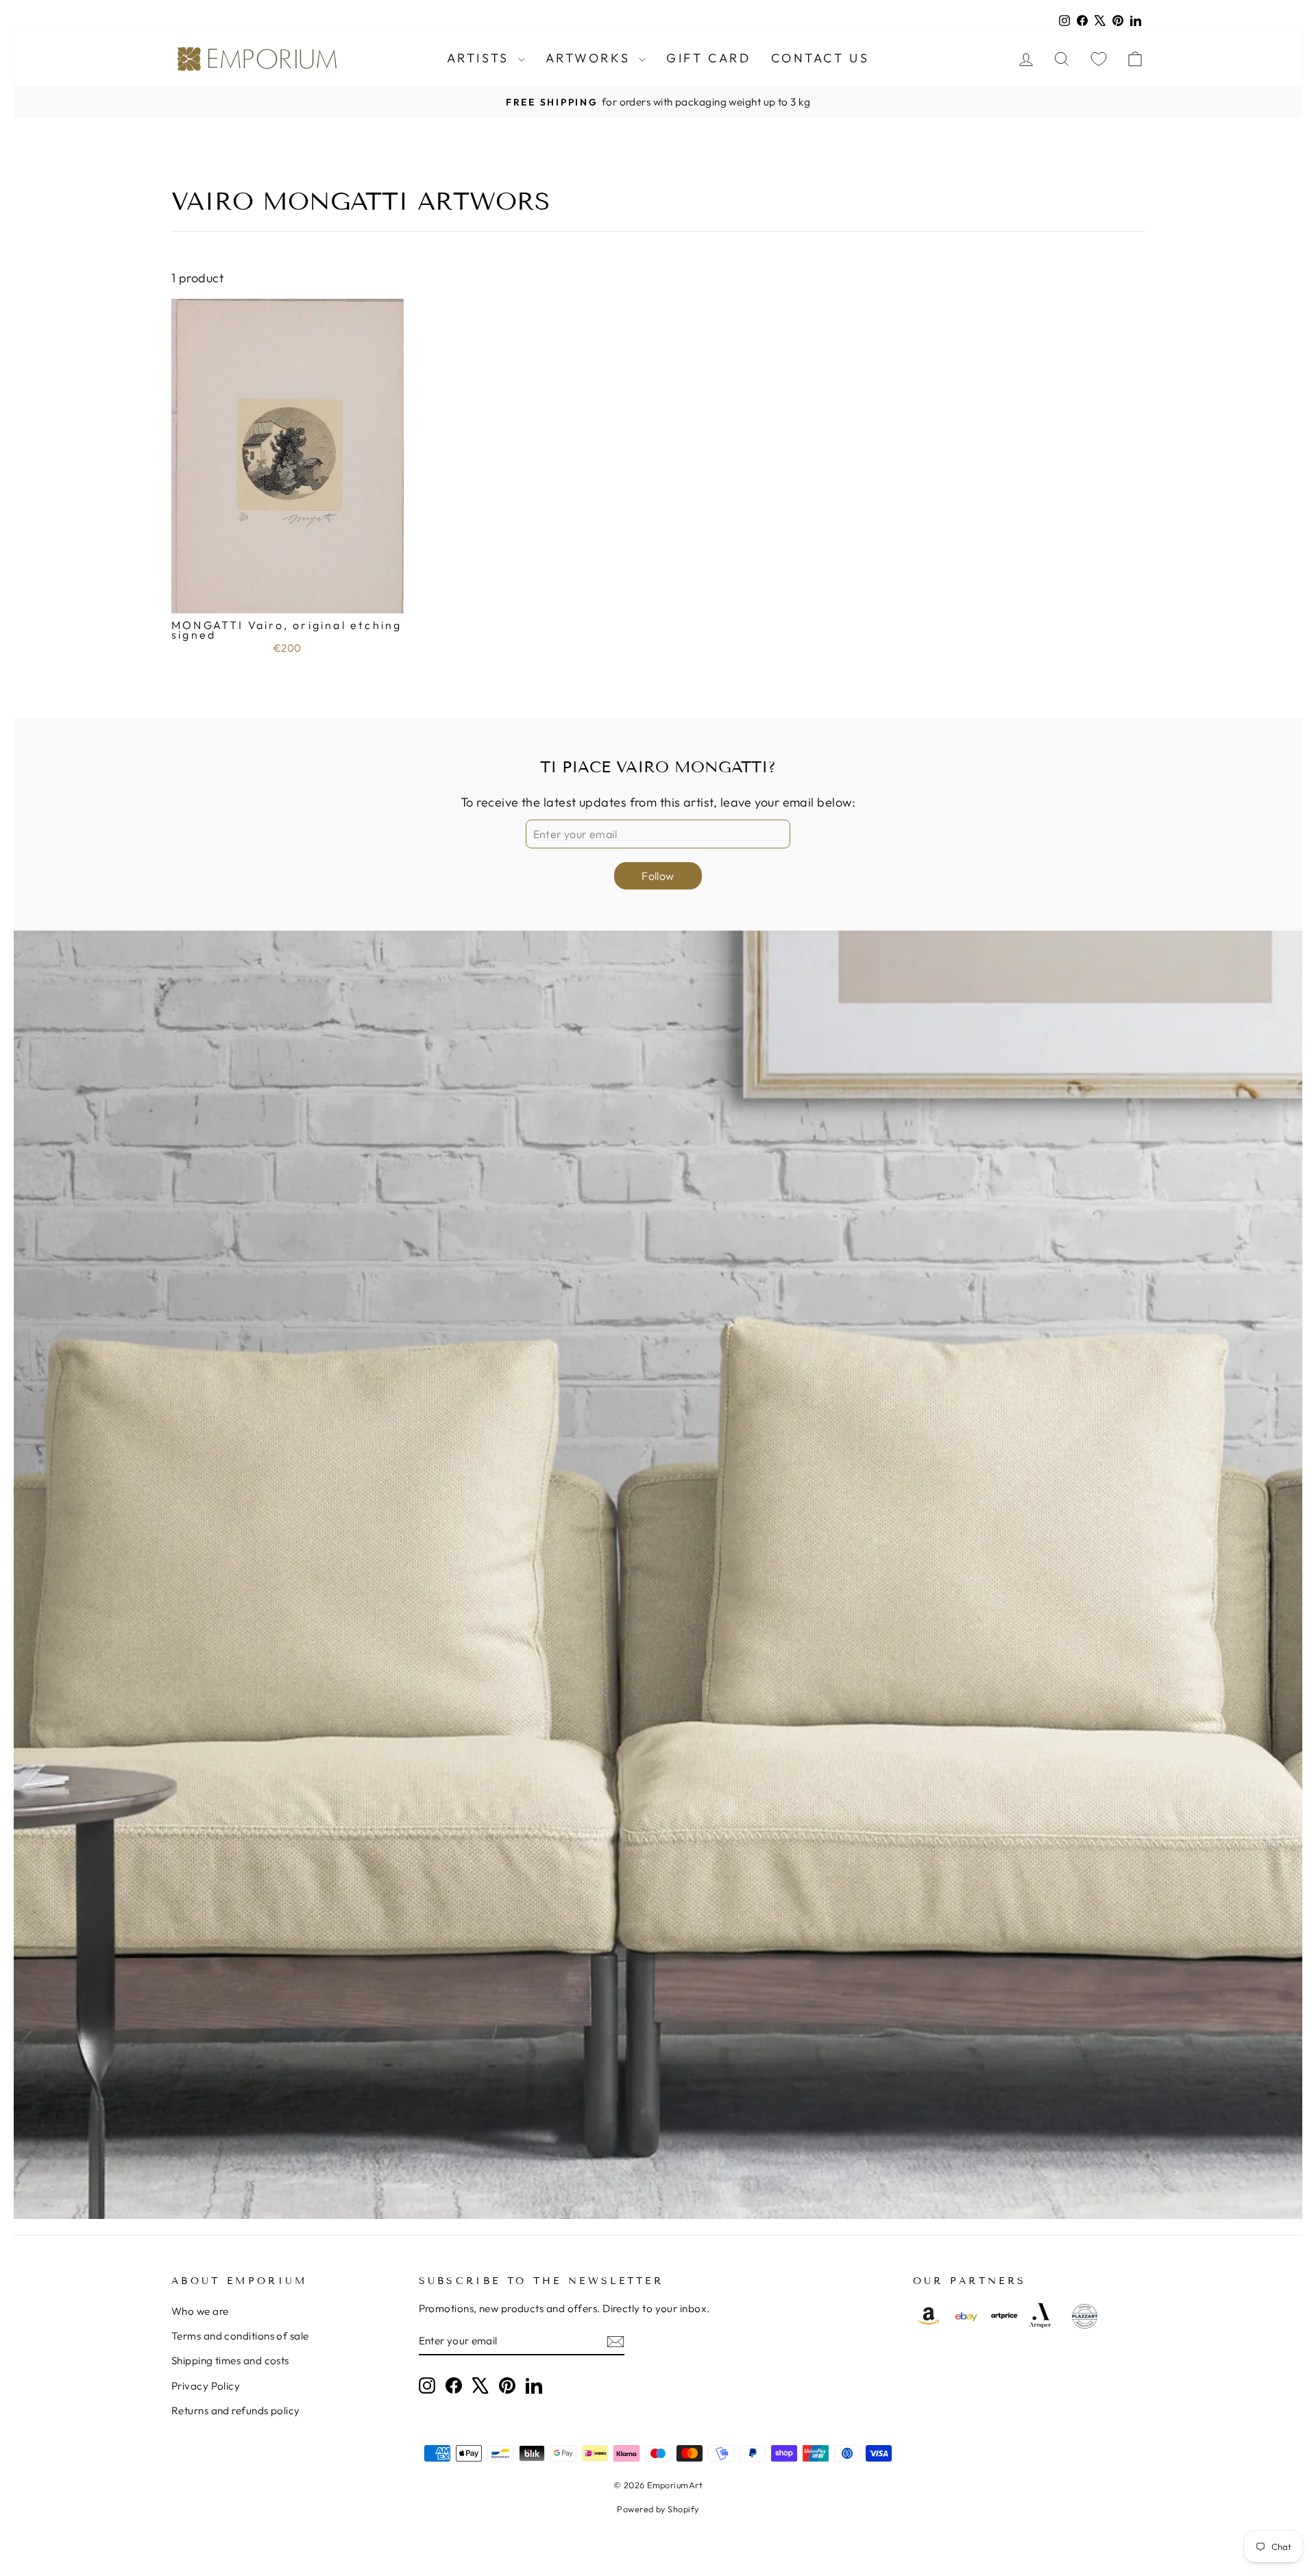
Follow (658, 876)
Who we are (200, 2311)
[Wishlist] (1099, 59)
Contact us (820, 58)
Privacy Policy (206, 2386)
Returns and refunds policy (236, 2411)
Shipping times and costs (230, 2360)
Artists (481, 58)
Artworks (590, 58)
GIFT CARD (708, 58)
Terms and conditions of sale (240, 2336)
